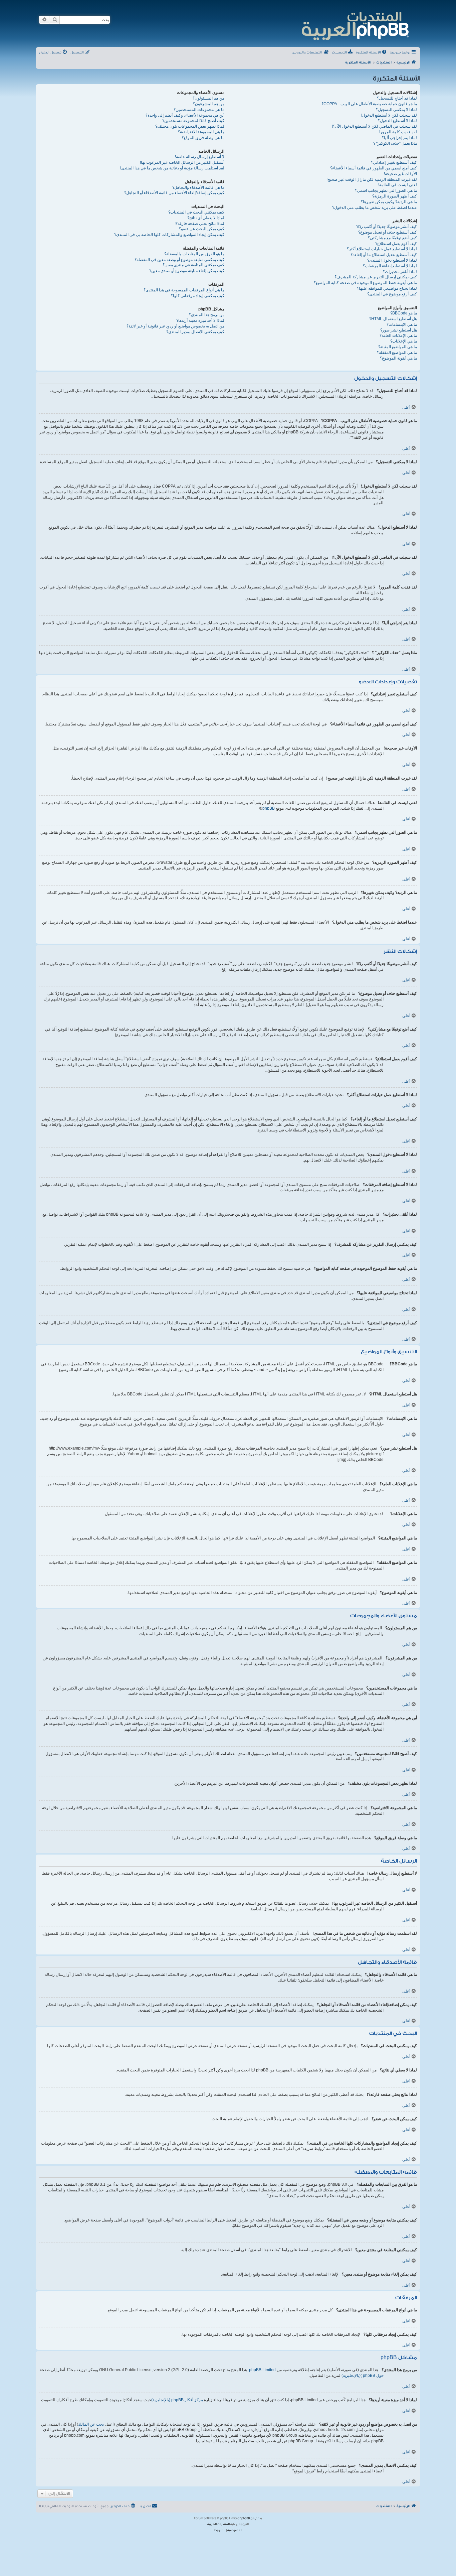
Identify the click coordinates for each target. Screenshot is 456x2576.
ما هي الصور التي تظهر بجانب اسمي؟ (386, 190)
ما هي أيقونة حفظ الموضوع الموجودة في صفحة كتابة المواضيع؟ (365, 283)
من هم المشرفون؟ (209, 104)
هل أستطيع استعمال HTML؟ (393, 319)
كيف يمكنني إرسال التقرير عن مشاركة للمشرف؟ (376, 277)
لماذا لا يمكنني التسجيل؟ (396, 110)
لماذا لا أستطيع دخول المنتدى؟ (392, 260)
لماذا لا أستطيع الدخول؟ (397, 121)
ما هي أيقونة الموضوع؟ (398, 358)
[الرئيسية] (355, 25)
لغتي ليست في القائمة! (398, 185)
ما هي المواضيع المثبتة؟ (398, 347)
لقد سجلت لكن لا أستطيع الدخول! (389, 115)
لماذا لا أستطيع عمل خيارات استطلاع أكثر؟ (382, 249)
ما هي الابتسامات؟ (402, 324)
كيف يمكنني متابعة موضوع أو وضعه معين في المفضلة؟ (179, 260)
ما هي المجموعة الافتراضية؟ (201, 132)
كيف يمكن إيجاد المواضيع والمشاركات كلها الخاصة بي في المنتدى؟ (169, 235)
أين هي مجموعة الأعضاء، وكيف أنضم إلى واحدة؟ (185, 115)
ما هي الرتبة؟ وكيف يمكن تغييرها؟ (389, 202)
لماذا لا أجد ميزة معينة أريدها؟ (200, 320)
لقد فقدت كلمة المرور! (398, 132)
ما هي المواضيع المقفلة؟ (397, 353)
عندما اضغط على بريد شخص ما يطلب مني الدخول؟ (375, 208)
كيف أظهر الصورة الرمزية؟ (395, 196)
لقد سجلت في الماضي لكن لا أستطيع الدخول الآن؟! (374, 126)
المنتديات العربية (218, 2525)
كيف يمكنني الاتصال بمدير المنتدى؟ (195, 332)
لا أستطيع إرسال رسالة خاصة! (200, 157)
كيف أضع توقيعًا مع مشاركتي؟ (392, 238)
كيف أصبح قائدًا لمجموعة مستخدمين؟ (193, 121)
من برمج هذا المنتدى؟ (207, 315)
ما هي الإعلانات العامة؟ (398, 335)
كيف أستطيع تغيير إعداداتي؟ (394, 162)
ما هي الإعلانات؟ (404, 341)
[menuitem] (372, 53)
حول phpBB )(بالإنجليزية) (363, 2376)
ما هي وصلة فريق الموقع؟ (203, 138)
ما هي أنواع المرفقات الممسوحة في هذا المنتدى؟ (184, 290)
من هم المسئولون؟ (208, 98)
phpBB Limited (262, 2370)
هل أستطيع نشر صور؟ (399, 330)
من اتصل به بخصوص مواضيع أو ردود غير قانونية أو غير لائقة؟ (175, 326)
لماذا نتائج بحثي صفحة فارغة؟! (199, 224)
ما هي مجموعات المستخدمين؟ (199, 110)
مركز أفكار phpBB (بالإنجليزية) (177, 2400)
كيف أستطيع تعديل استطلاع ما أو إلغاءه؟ (384, 255)
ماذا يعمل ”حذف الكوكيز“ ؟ (395, 143)
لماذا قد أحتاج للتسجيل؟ (397, 98)
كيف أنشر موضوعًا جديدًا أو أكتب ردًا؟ (387, 227)
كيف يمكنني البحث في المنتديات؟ (196, 212)
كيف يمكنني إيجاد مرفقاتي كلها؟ (198, 296)
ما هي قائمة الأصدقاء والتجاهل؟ (198, 187)
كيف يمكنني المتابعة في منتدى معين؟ (193, 265)
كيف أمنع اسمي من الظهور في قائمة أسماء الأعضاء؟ (374, 168)
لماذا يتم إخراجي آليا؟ (399, 138)
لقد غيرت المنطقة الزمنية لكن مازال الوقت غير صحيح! (372, 179)
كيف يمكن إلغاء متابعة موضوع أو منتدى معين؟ (187, 271)
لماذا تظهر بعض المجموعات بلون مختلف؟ (190, 126)
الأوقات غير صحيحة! (400, 174)
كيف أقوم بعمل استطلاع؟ (396, 244)
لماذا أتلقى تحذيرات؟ (400, 272)
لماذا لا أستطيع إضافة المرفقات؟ (390, 266)
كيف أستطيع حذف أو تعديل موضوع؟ (388, 232)
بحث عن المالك (91, 2424)
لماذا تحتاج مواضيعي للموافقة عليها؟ (387, 288)
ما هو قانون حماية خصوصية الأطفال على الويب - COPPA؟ (369, 104)
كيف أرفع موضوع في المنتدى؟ (392, 294)
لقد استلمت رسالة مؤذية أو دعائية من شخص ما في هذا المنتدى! (172, 168)
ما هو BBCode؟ (404, 313)
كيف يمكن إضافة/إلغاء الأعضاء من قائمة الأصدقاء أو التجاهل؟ (174, 193)
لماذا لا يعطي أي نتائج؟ (206, 218)
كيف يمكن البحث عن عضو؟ (202, 229)
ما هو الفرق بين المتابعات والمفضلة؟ (194, 254)
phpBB (269, 808)
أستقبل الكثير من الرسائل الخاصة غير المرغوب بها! (182, 162)
